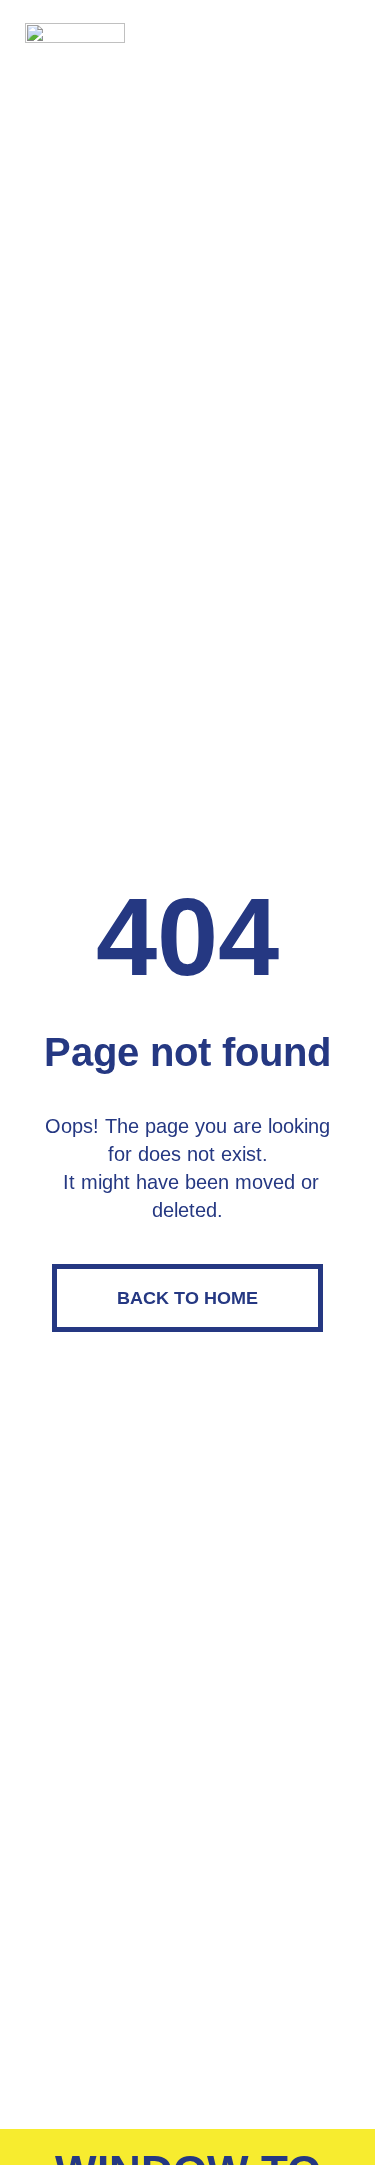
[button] (331, 42)
